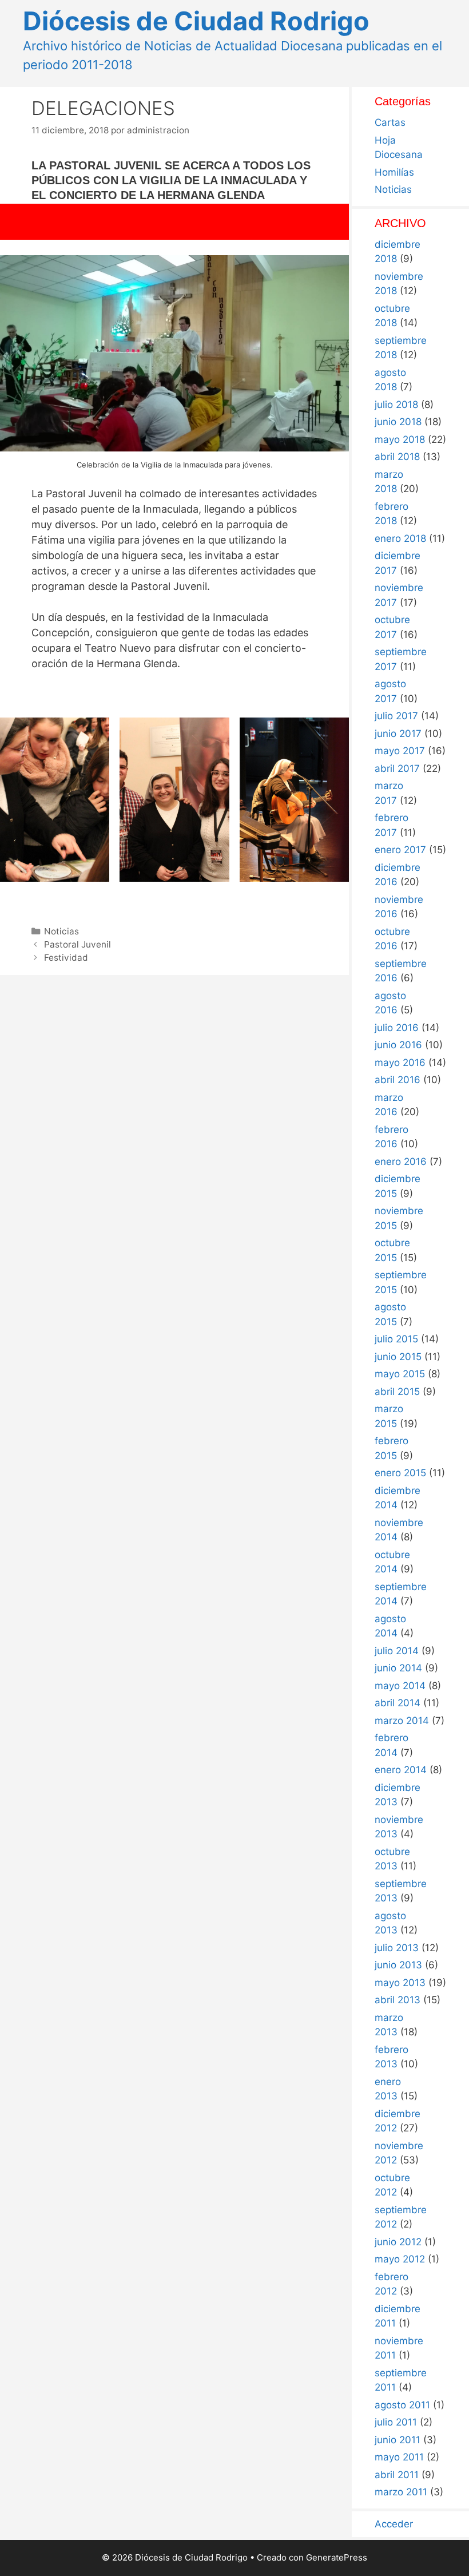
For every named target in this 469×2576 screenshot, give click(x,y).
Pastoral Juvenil (77, 944)
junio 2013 (398, 1965)
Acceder (394, 2524)
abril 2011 (397, 2475)
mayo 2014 (400, 1686)
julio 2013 (397, 1948)
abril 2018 (397, 457)
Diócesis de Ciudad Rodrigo (196, 21)
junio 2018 (398, 422)
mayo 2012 (400, 2259)
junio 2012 (398, 2242)
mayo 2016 (400, 1063)
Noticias (61, 931)
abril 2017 (397, 768)
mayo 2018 (400, 439)
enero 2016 (401, 1162)
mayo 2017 (400, 751)
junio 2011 (398, 2440)
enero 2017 (400, 850)
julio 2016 (397, 1028)
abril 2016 (398, 1080)
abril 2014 (398, 1703)
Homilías (394, 172)
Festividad (66, 958)
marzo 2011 (401, 2492)
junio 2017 (398, 734)
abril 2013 (398, 2000)
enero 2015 (400, 1473)
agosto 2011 (402, 2405)
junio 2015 (398, 1357)
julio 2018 (396, 405)
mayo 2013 (400, 1983)
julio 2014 (397, 1651)
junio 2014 (398, 1668)
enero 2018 (400, 538)
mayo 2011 (399, 2457)
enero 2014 (401, 1770)
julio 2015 (396, 1339)
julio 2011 (396, 2422)
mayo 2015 (400, 1374)
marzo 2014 (402, 1721)
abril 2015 (397, 1392)
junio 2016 (398, 1045)
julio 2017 (396, 716)
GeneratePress (337, 2557)
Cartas (390, 122)
